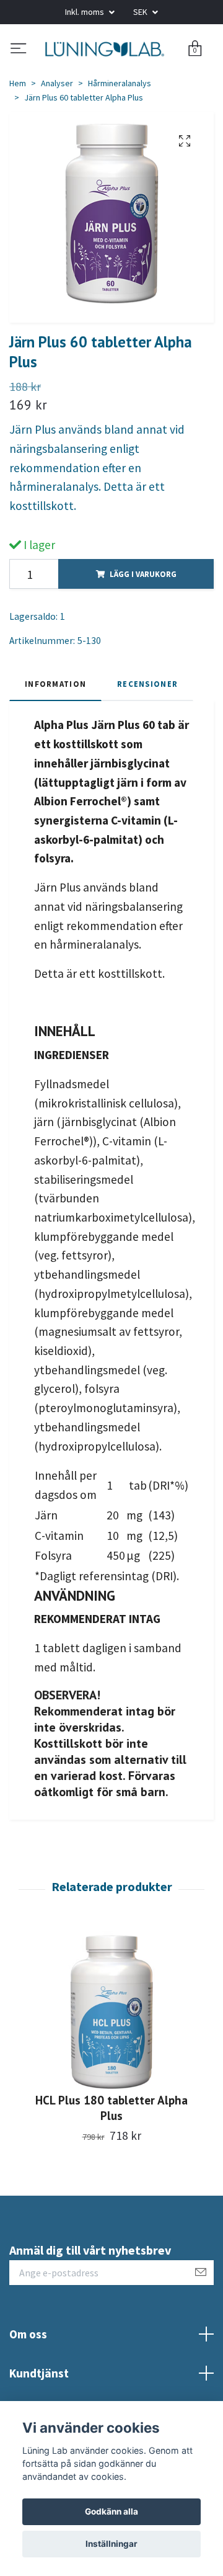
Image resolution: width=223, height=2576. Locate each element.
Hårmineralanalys (120, 131)
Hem (18, 131)
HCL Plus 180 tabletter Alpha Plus (111, 2155)
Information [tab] (55, 731)
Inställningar (111, 2544)
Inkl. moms (85, 12)
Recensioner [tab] (147, 731)
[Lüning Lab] (111, 73)
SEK (141, 12)
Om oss (28, 2381)
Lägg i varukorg (143, 622)
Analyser (57, 131)
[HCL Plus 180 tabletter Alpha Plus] (111, 2059)
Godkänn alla (111, 2511)
